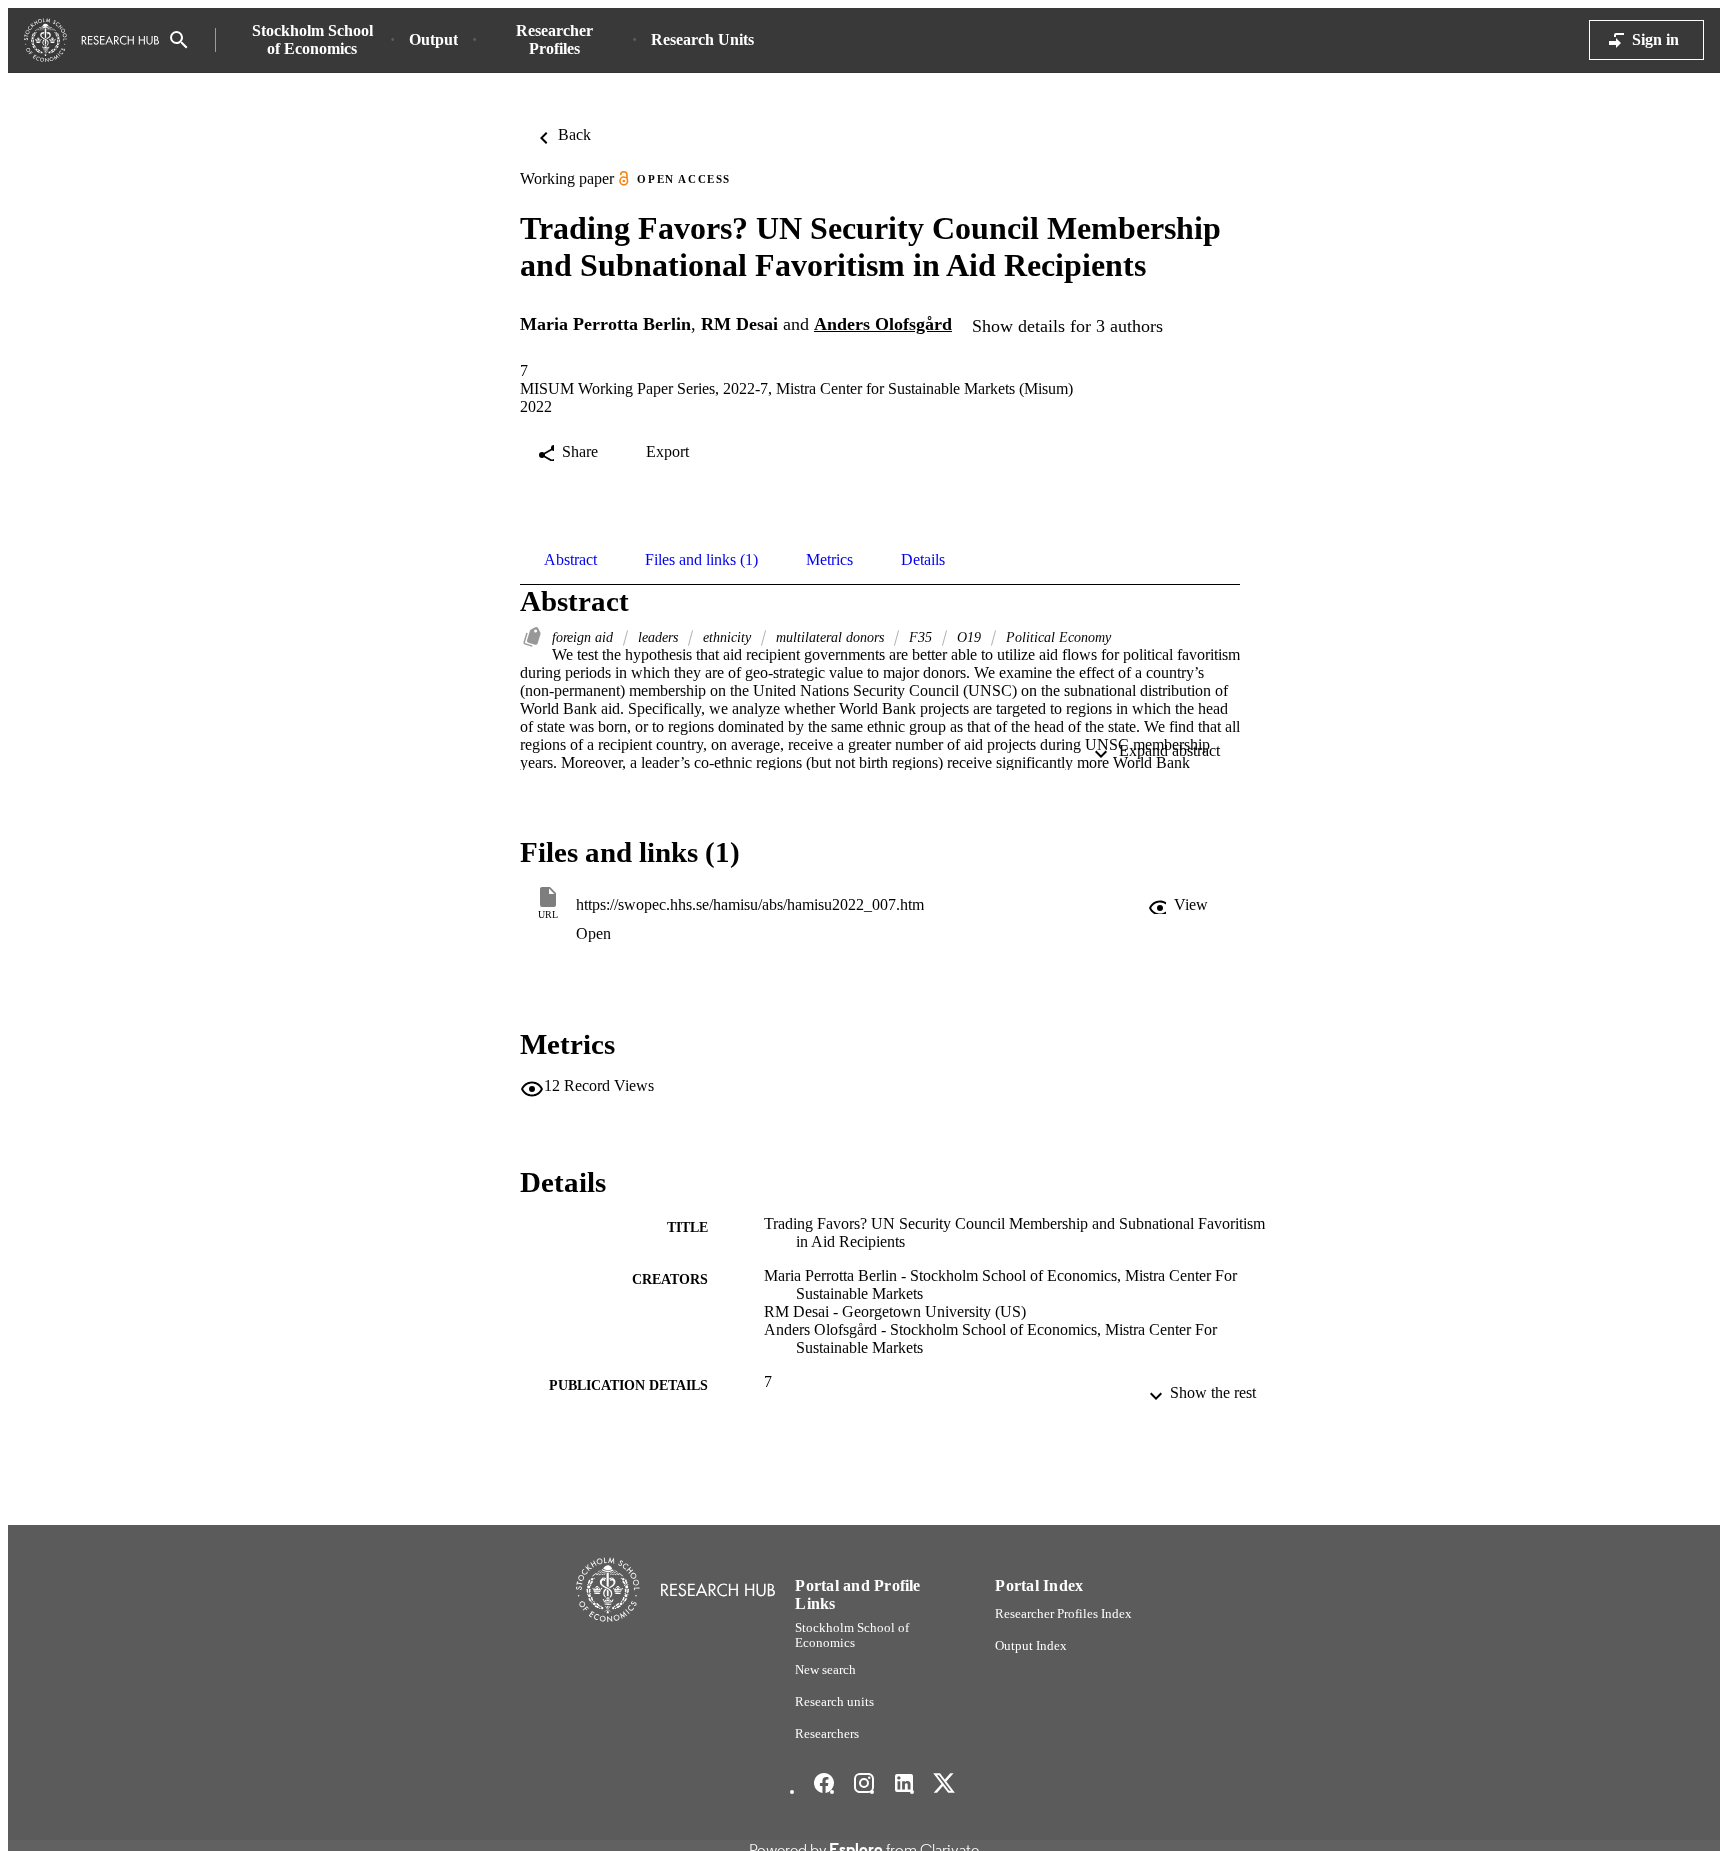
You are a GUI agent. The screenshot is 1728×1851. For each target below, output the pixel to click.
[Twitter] (944, 1783)
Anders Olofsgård (883, 324)
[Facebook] (824, 1783)
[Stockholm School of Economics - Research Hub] (91, 40)
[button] (1180, 905)
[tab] (570, 560)
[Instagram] (864, 1783)
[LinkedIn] (904, 1783)
